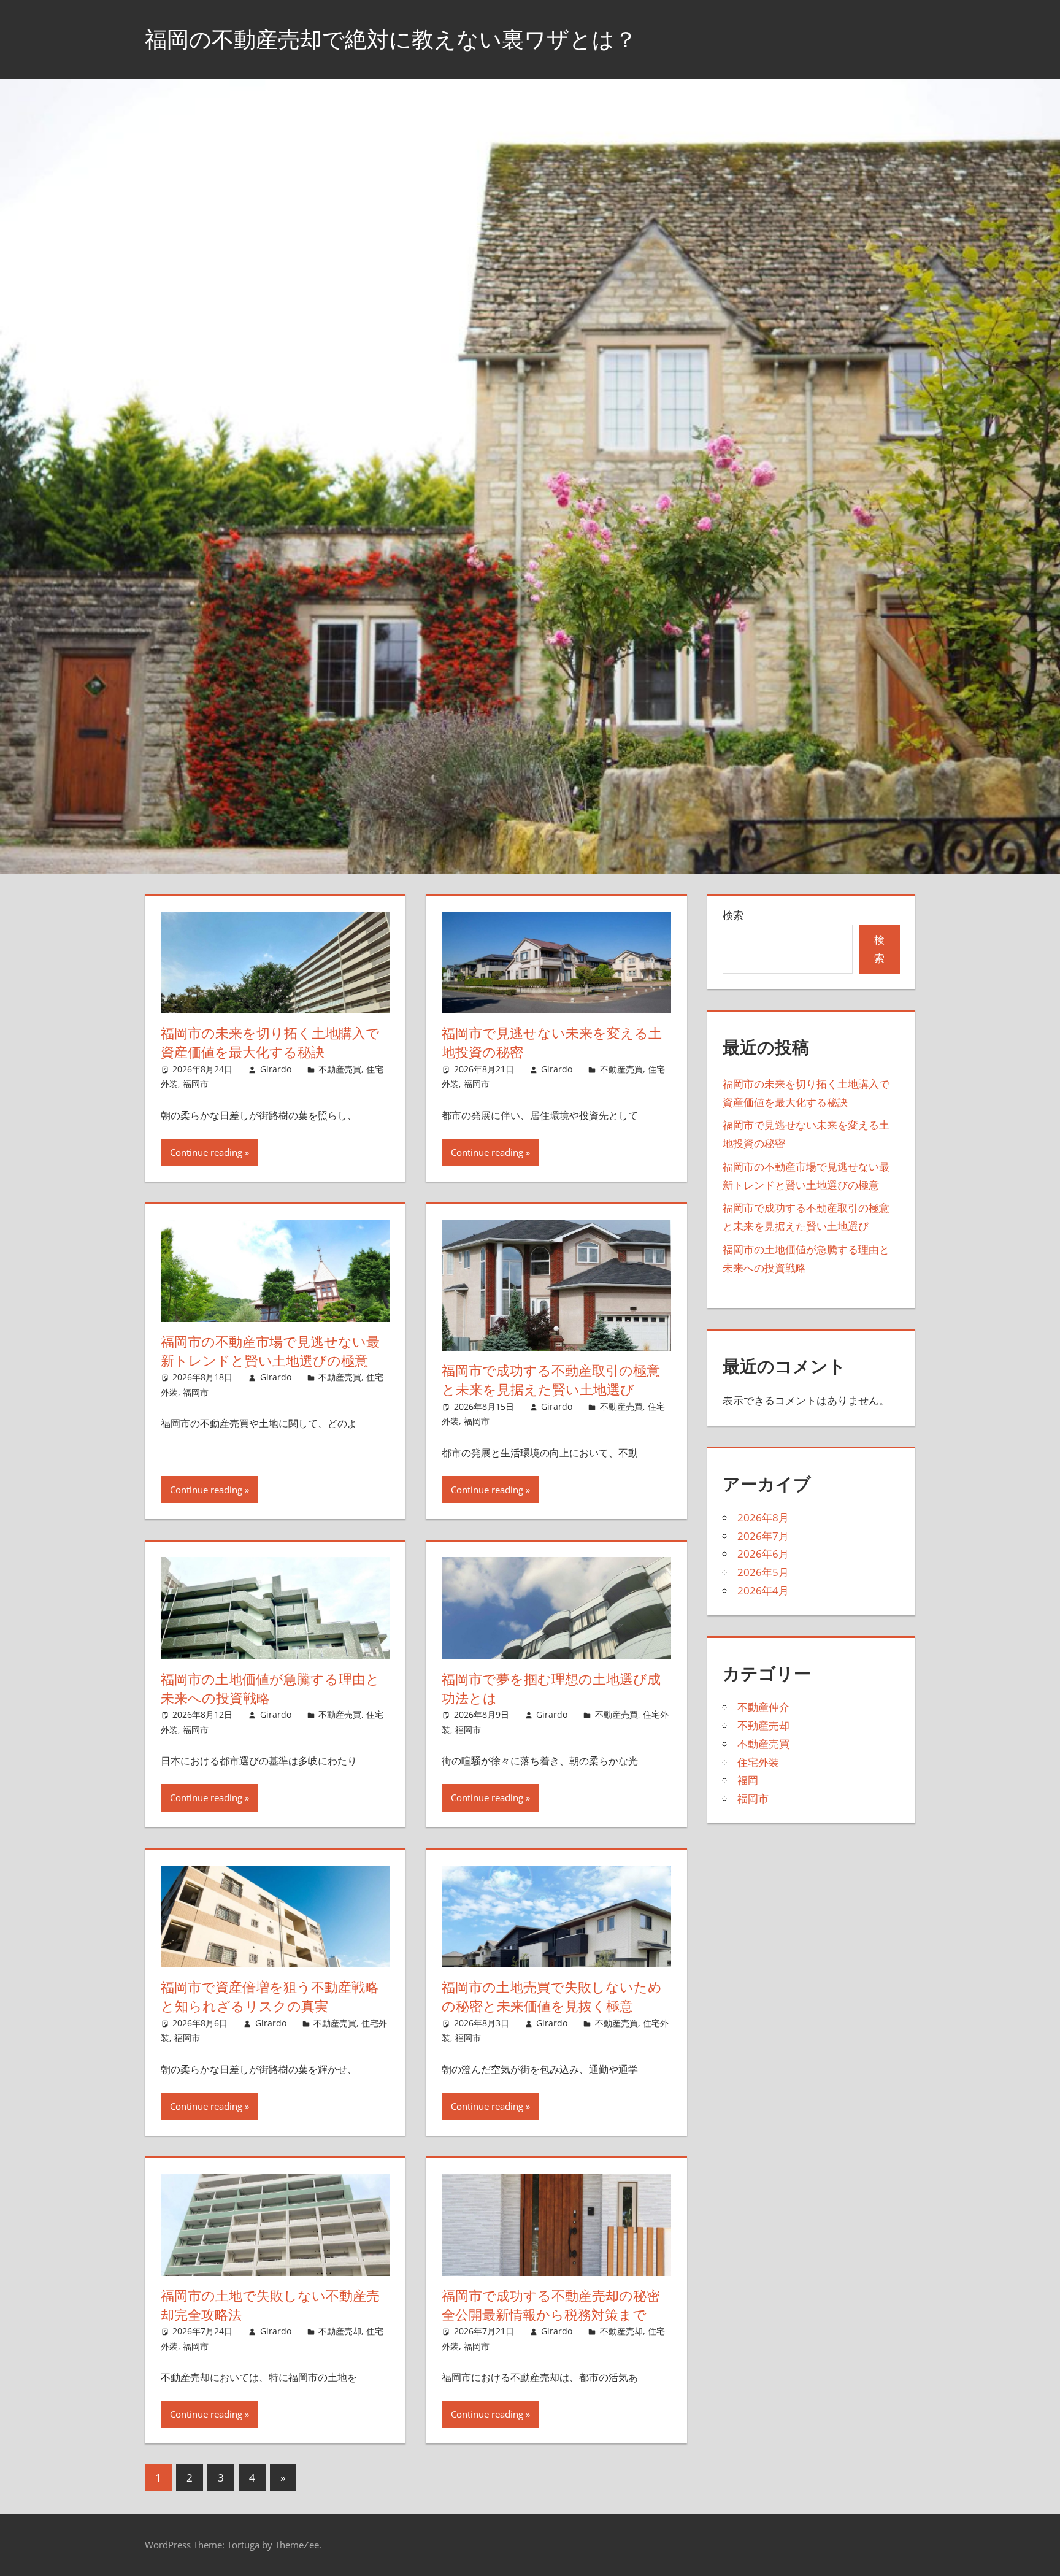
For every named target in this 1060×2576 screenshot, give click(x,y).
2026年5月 (763, 1572)
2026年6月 (763, 1554)
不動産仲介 (763, 1707)
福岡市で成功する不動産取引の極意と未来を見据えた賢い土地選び (551, 1380)
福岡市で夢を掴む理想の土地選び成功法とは (551, 1689)
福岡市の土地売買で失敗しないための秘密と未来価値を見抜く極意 (552, 1997)
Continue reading (206, 1152)
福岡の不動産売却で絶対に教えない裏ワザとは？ (391, 39)
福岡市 (196, 1084)
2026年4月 (763, 1590)
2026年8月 (763, 1517)
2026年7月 (763, 1536)
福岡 (748, 1780)
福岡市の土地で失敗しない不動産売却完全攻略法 (270, 2305)
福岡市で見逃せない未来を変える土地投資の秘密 (552, 1043)
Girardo (276, 1069)
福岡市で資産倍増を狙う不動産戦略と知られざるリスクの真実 (270, 1997)
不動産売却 (340, 2331)
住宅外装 (758, 1762)
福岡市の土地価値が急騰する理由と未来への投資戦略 (270, 1689)
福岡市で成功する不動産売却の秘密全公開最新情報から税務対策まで (551, 2305)
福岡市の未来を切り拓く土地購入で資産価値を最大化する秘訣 (270, 1043)
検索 (733, 915)
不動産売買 (340, 1069)
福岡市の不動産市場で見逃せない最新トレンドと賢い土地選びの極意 (270, 1351)
